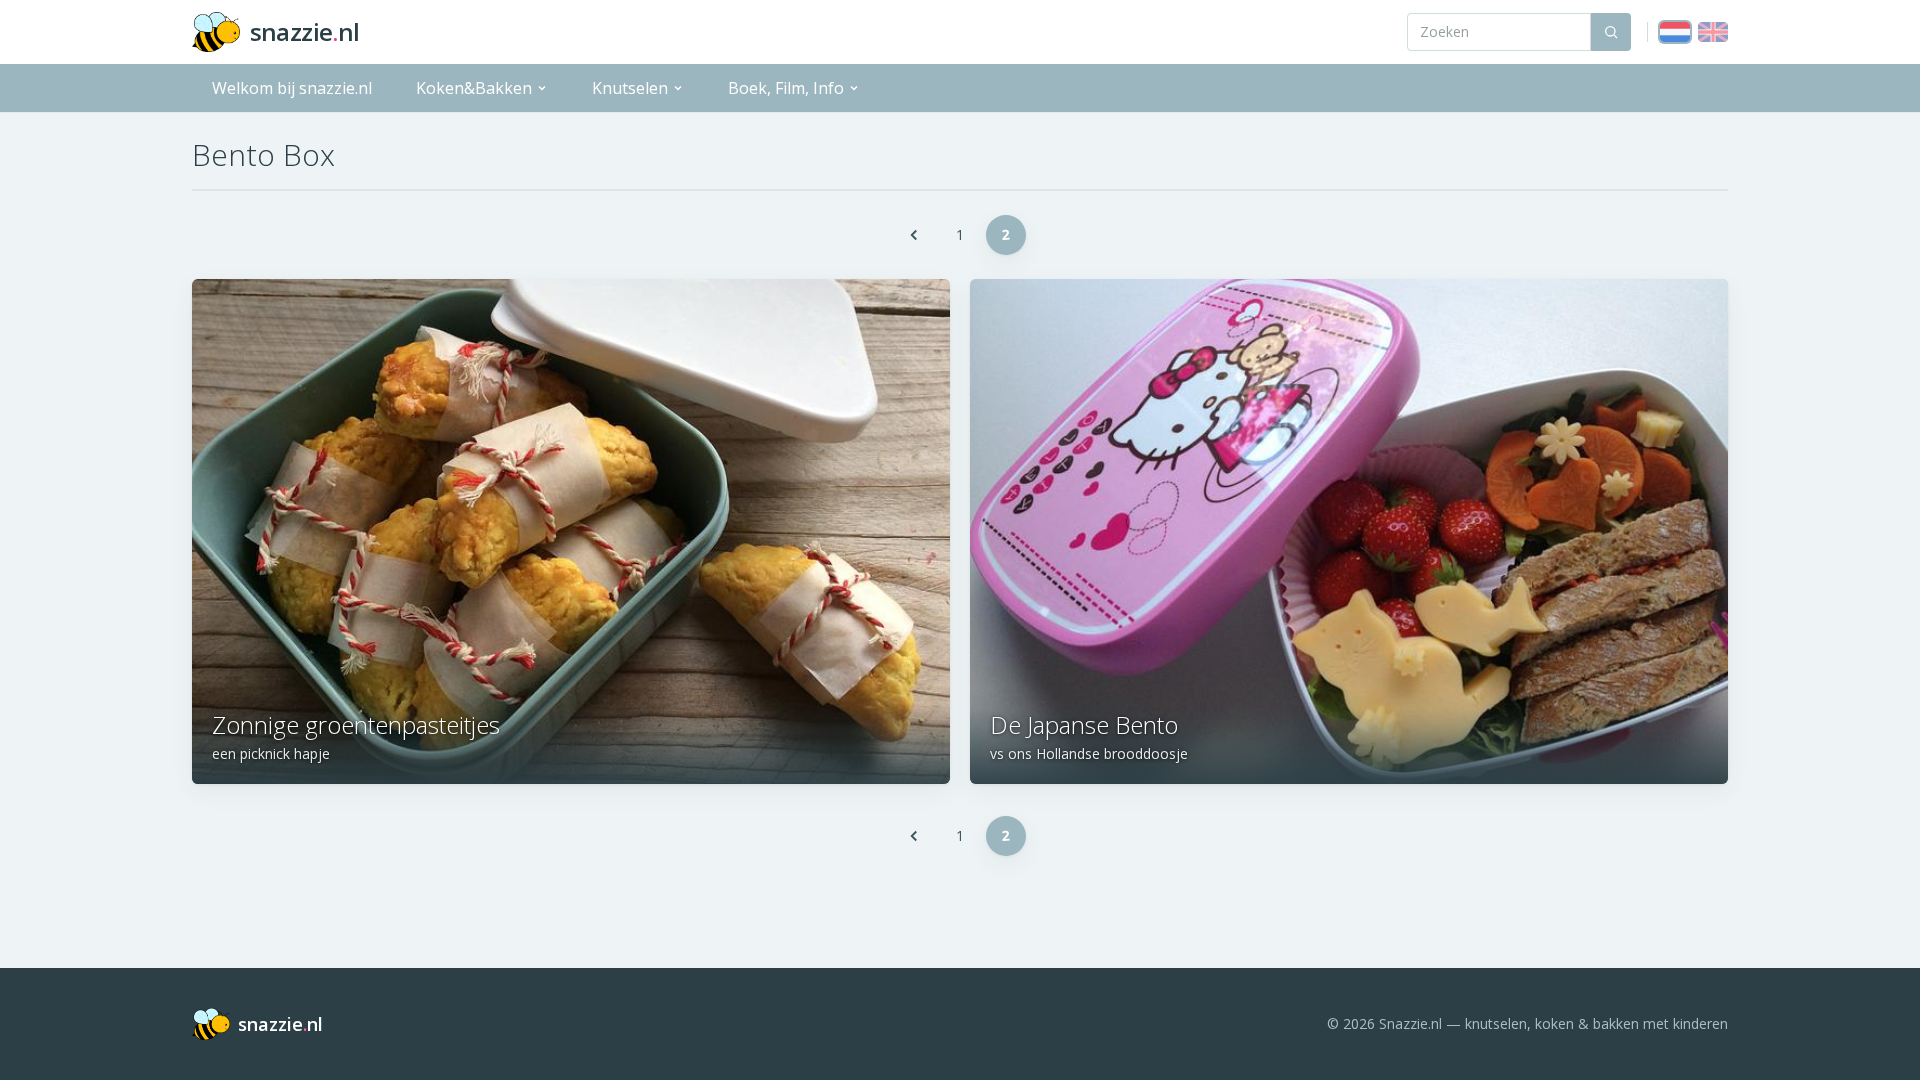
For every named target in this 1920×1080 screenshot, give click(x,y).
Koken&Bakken (474, 88)
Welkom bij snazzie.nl (292, 88)
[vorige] (914, 235)
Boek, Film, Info (786, 88)
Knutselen (630, 88)
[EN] (1713, 32)
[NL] (1675, 32)
